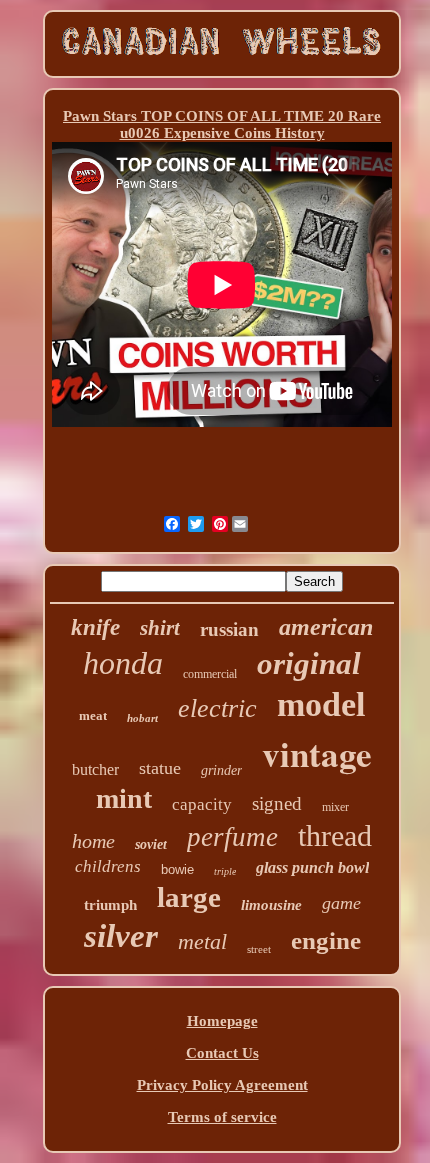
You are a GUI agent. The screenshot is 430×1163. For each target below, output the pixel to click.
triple (225, 871)
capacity (202, 804)
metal (202, 941)
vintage (317, 753)
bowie (177, 869)
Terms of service (222, 1117)
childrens (108, 866)
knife (95, 627)
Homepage (222, 1021)
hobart (142, 718)
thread (335, 835)
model (321, 704)
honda (123, 663)
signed (277, 803)
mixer (335, 807)
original (309, 663)
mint (124, 798)
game (341, 903)
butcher (95, 769)
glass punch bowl (312, 867)
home (93, 841)
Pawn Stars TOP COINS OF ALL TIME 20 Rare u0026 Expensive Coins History (222, 124)
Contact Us (222, 1053)
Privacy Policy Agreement (222, 1085)
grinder (221, 770)
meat (93, 715)
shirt (160, 628)
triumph (110, 905)
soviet (151, 844)
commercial (210, 674)
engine (326, 940)
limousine (271, 905)
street (259, 949)
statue (160, 768)
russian (229, 629)
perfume (232, 837)
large (189, 897)
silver (121, 936)
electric (217, 708)
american (326, 627)
